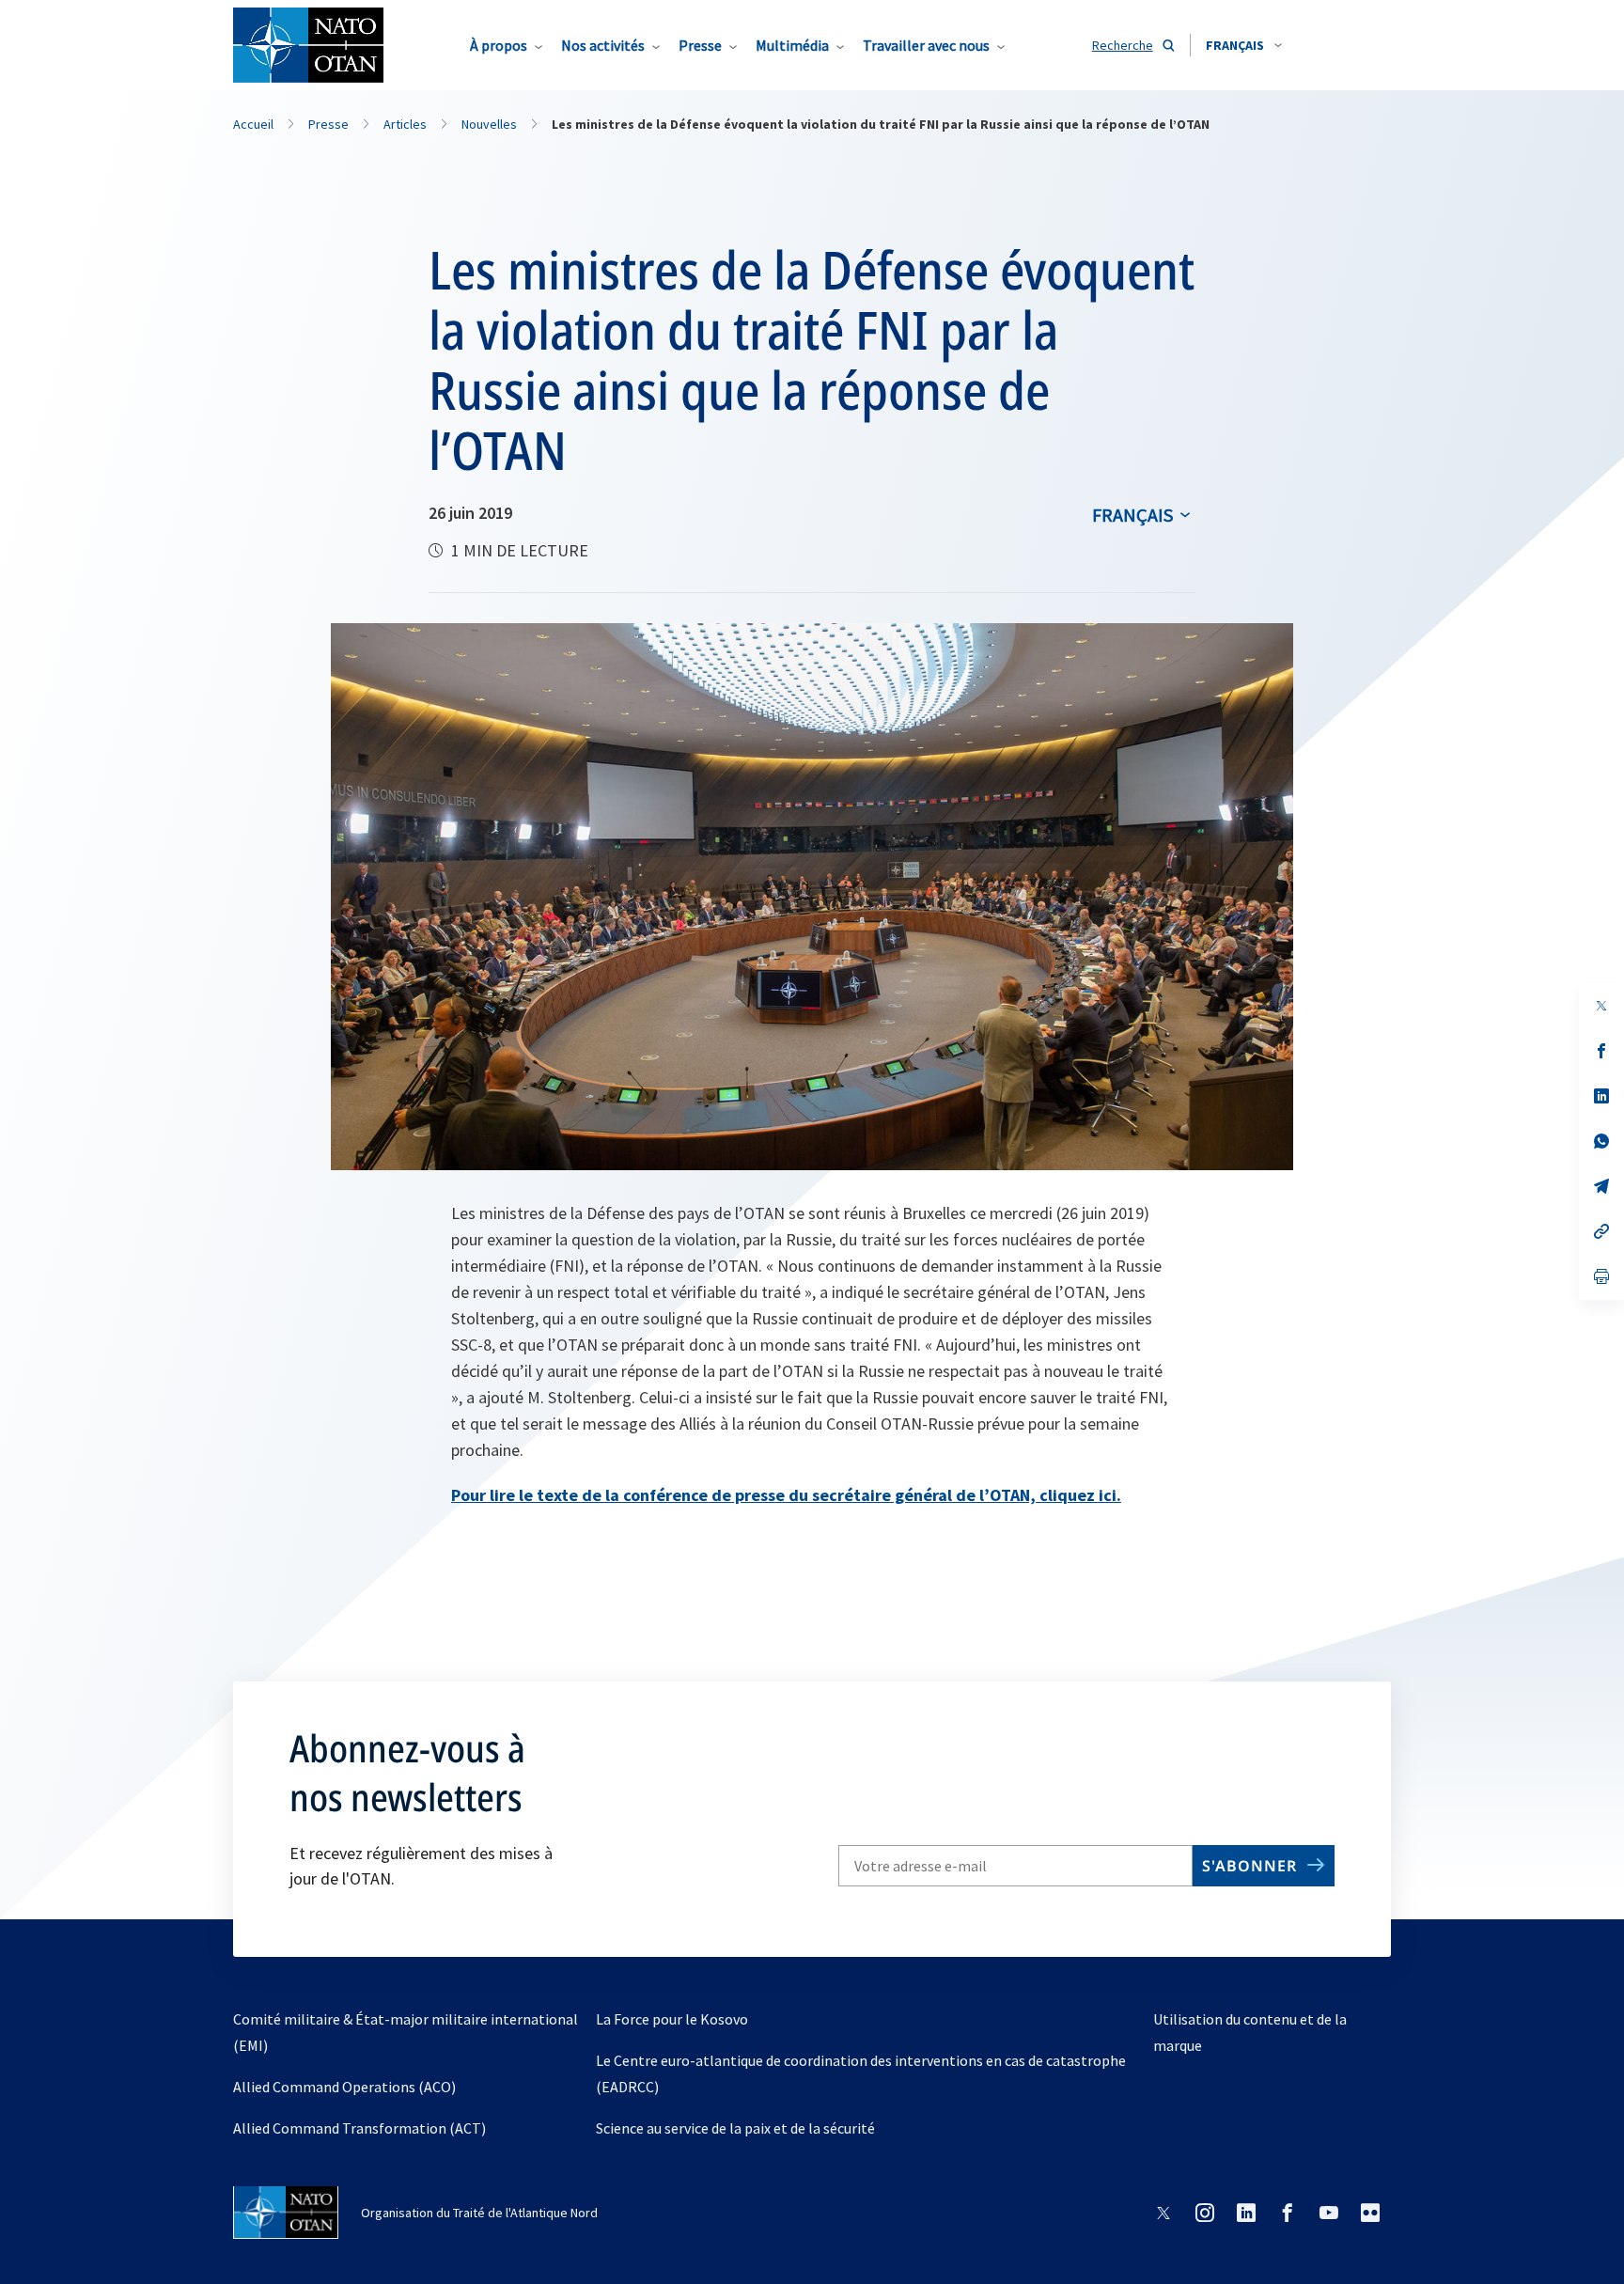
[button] (1244, 45)
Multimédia (792, 45)
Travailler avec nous (926, 45)
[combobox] (1244, 45)
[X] (1601, 1006)
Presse (700, 45)
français (1132, 515)
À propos (499, 45)
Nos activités (603, 45)
